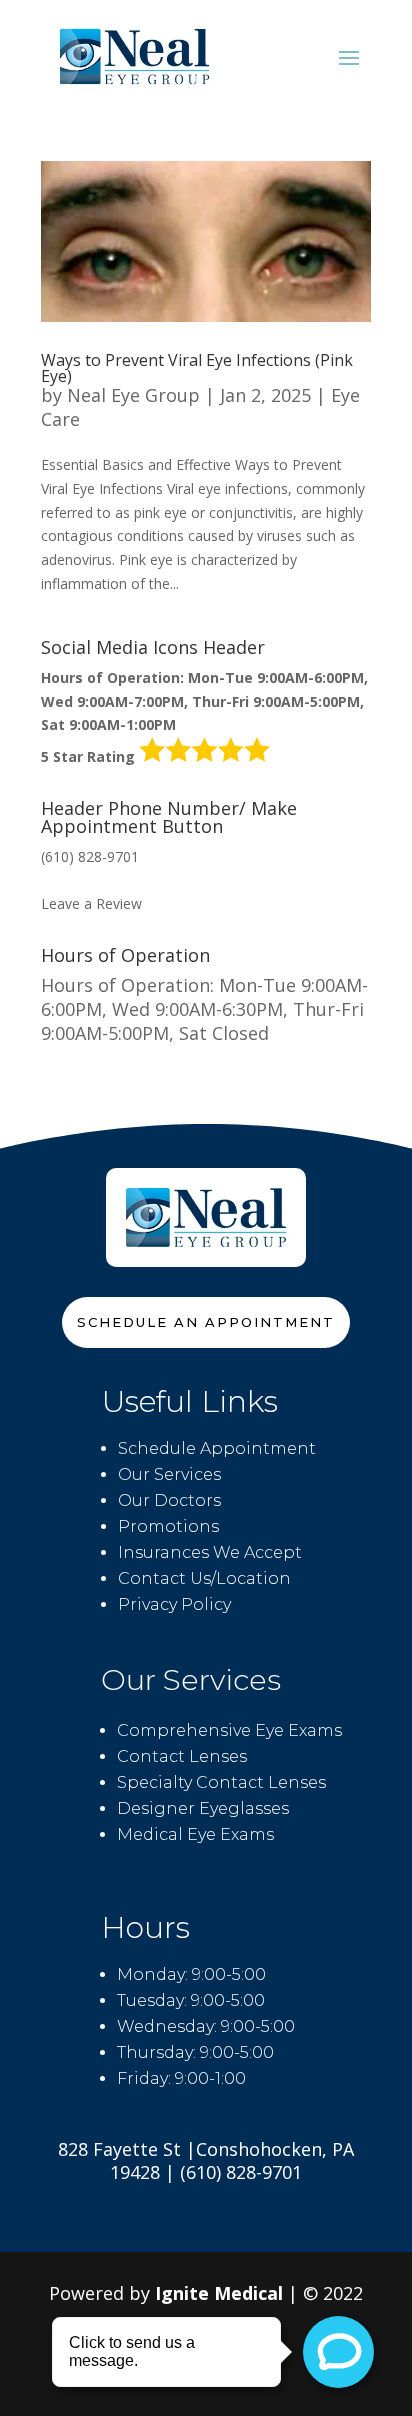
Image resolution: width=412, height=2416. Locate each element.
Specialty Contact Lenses (221, 1782)
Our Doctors (169, 1500)
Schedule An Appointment (206, 1322)
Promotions (168, 1526)
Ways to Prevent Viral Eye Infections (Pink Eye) (197, 368)
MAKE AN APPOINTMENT (126, 880)
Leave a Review (91, 903)
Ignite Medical (219, 2293)
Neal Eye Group (133, 395)
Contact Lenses (182, 1756)
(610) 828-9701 (90, 856)
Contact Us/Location (204, 1578)
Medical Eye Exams (195, 1834)
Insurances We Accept (210, 1552)
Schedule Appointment (217, 1448)
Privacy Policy (174, 1604)
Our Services (169, 1474)
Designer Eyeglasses (203, 1808)
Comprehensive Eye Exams (229, 1730)
